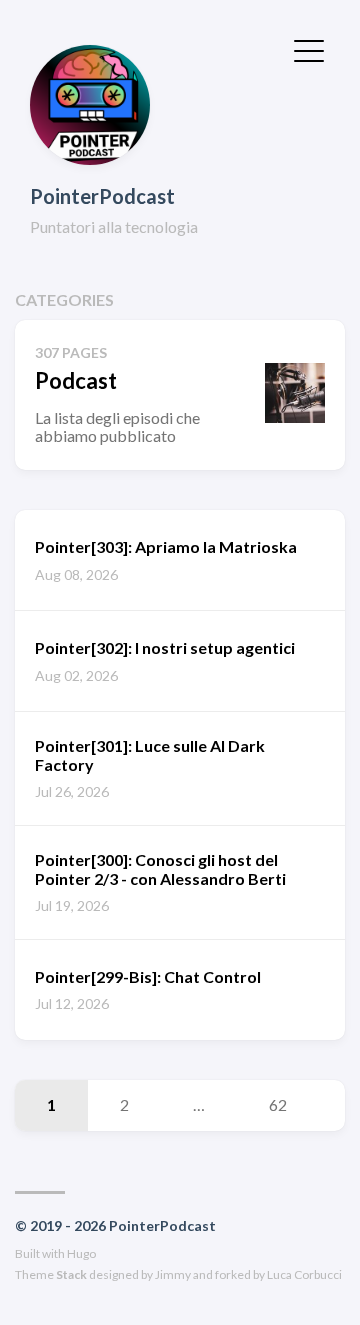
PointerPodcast (102, 196)
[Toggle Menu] (309, 49)
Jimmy (173, 1274)
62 (278, 1104)
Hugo (81, 1253)
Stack (71, 1274)
